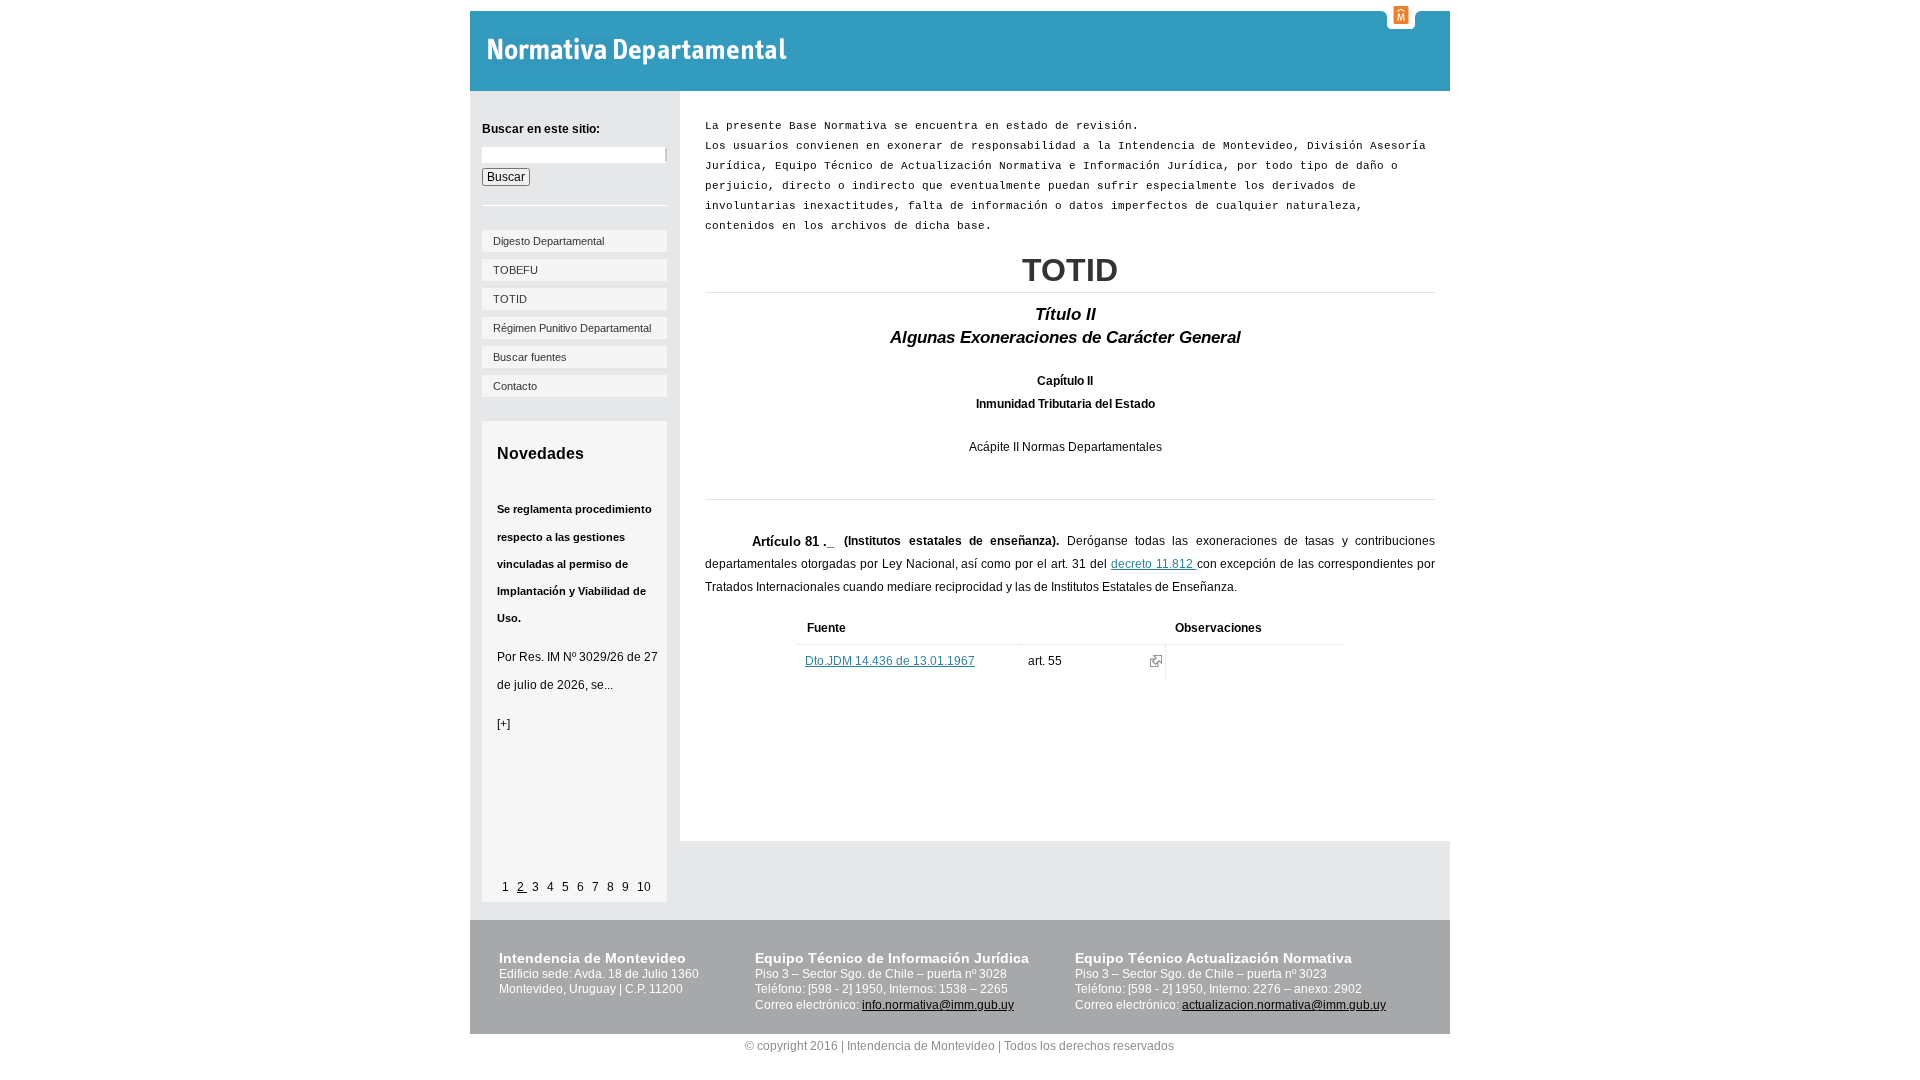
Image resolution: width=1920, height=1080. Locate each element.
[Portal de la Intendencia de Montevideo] (1401, 23)
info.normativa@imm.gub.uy (938, 1005)
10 (644, 887)
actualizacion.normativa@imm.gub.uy (1284, 1005)
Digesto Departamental (548, 241)
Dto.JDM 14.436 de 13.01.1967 (890, 661)
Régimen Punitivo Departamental (572, 328)
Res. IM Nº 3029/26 (571, 657)
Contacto (515, 386)
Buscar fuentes (530, 357)
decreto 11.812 (1154, 564)
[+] (503, 724)
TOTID (510, 299)
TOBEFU (515, 270)
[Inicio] (639, 51)
